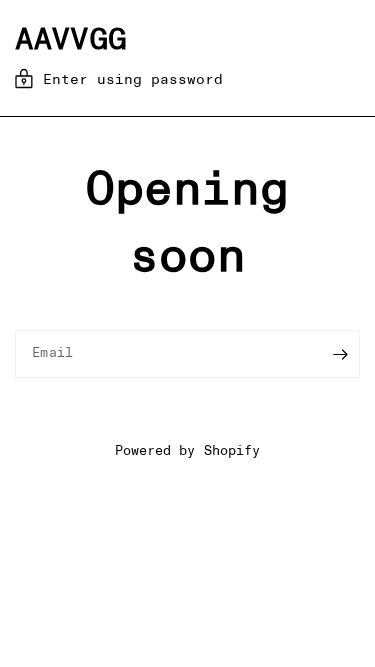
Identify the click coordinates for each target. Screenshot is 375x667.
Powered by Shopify (187, 451)
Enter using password (133, 80)
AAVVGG (71, 40)
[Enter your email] (340, 354)
